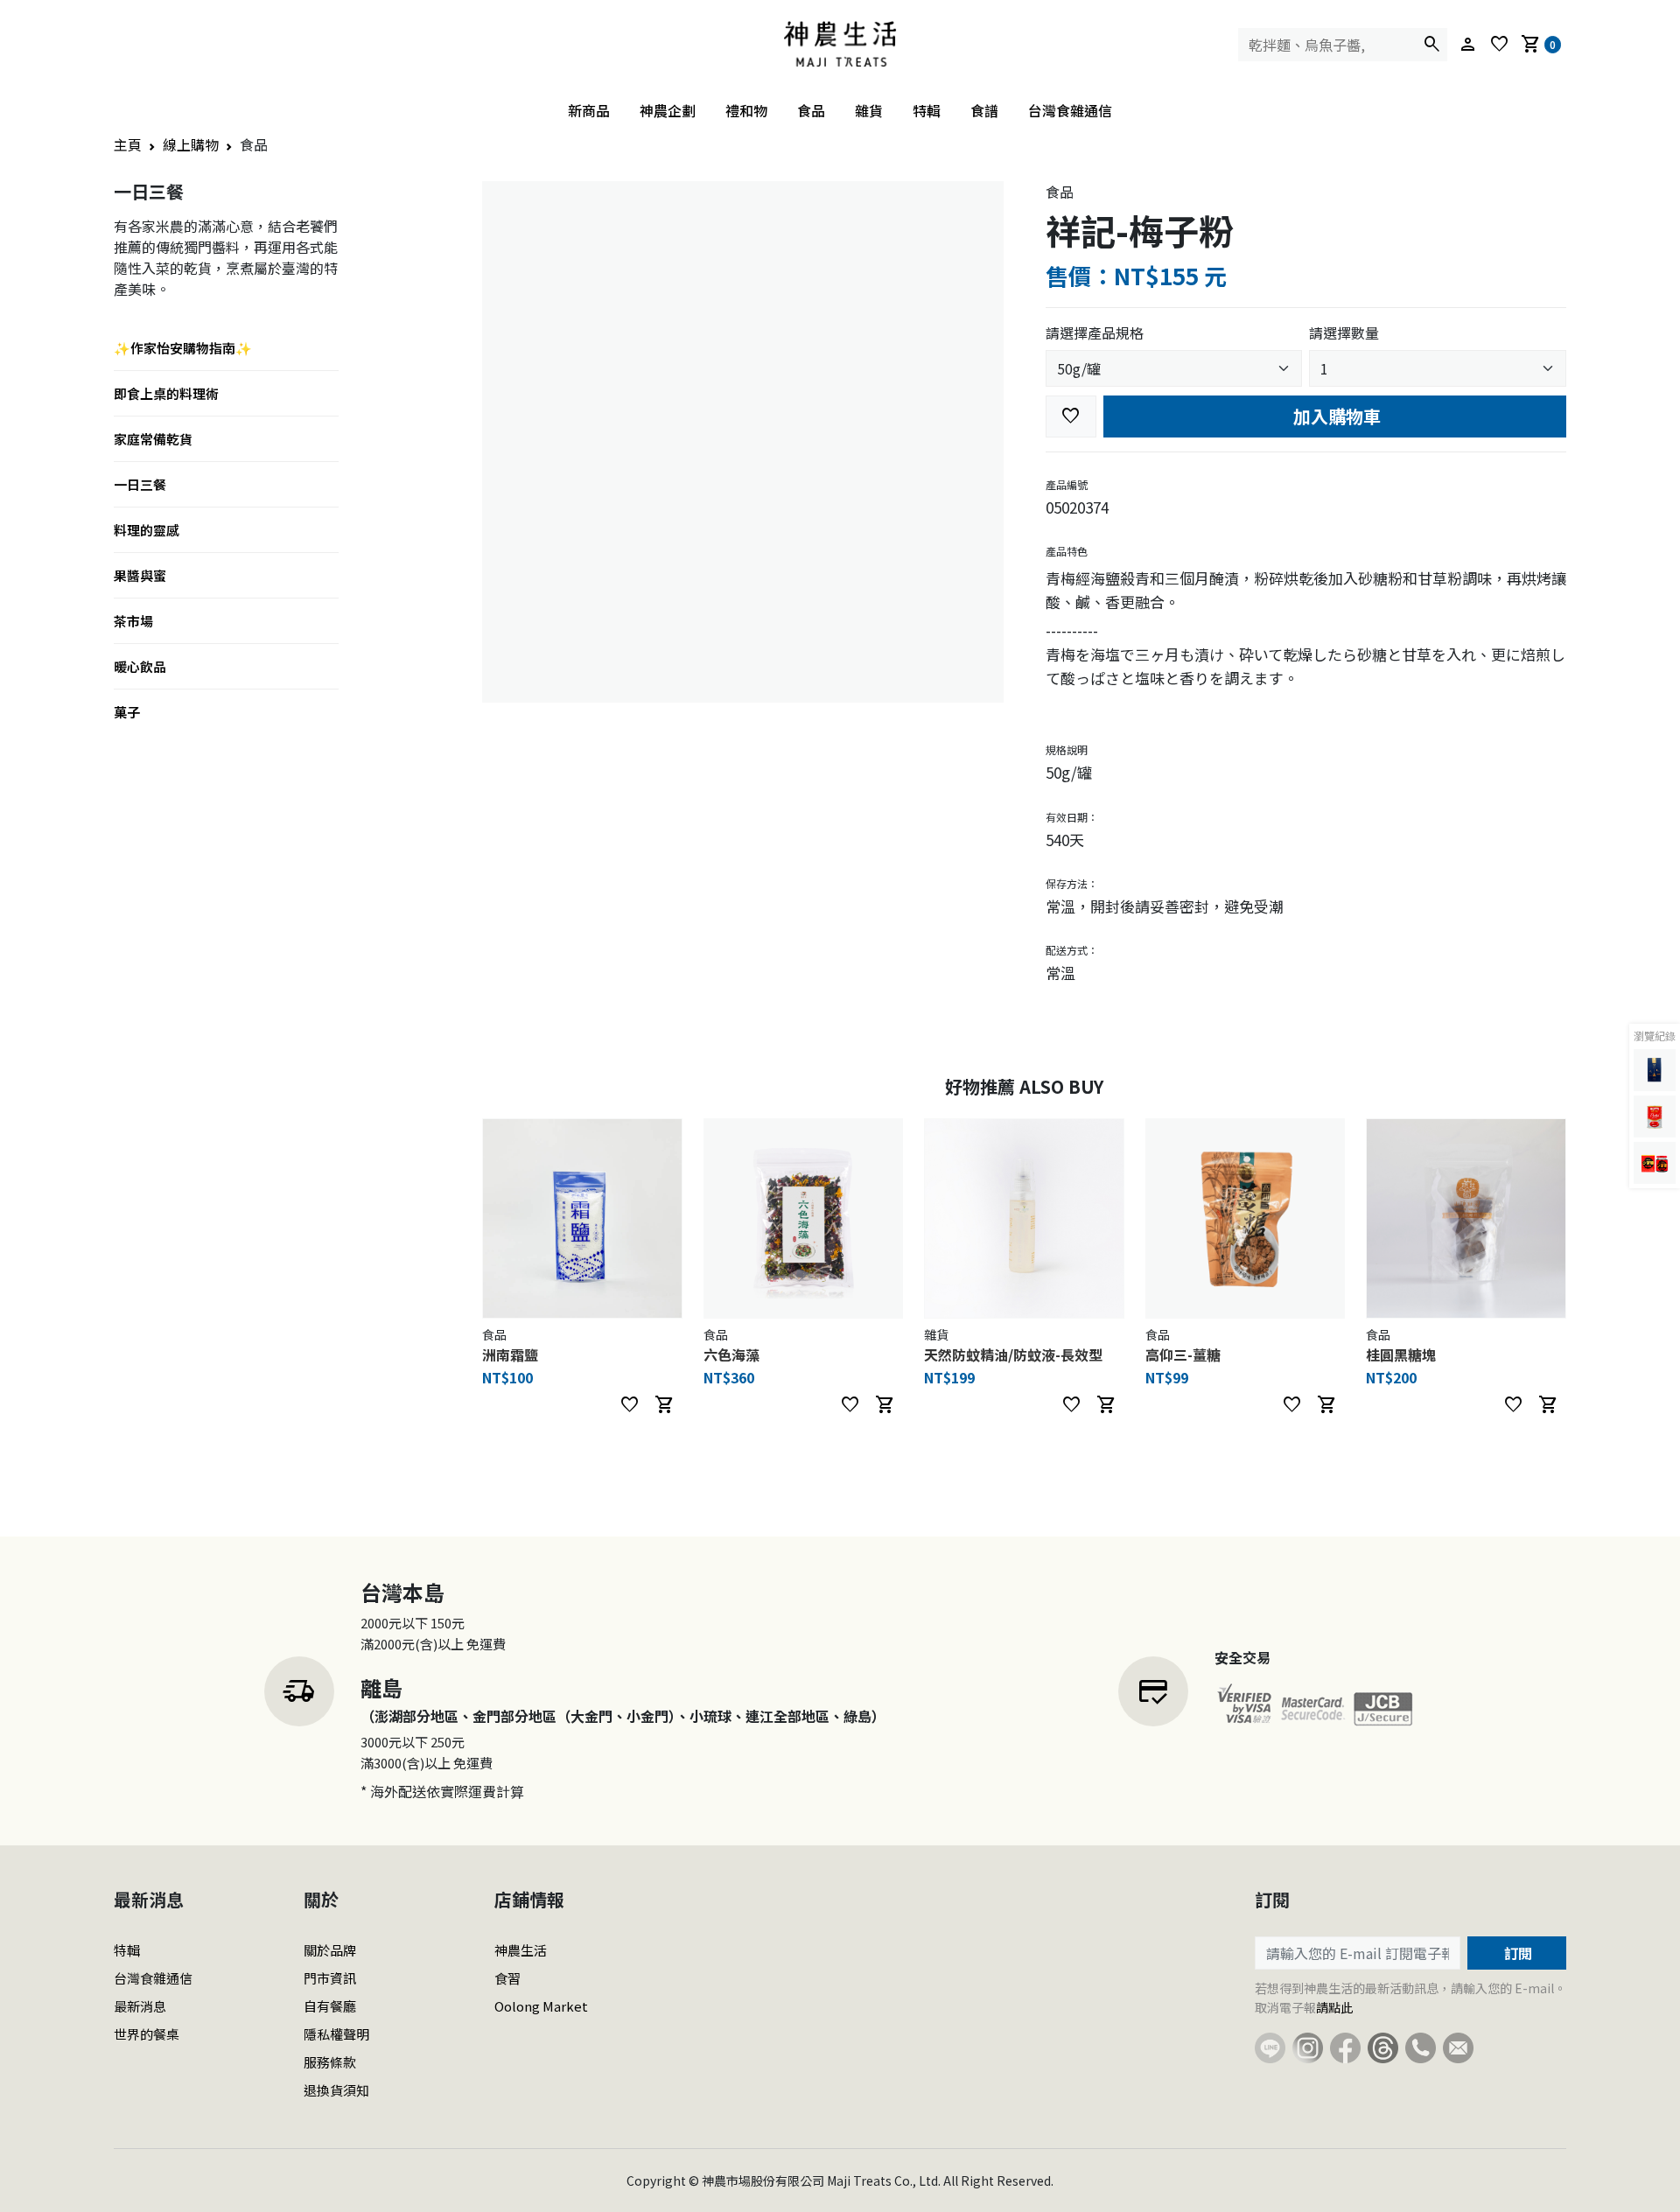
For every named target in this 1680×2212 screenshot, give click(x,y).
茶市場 (133, 621)
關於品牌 (330, 1950)
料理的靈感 (147, 530)
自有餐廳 (330, 2006)
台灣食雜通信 (1070, 110)
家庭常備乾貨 (153, 439)
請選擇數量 (1344, 332)
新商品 (589, 110)
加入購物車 (1335, 416)
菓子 (127, 712)
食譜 (984, 110)
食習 (507, 1978)
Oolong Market (541, 2006)
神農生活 (521, 1950)
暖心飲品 (140, 666)
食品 (811, 110)
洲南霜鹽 (510, 1354)
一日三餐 (140, 484)
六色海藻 (731, 1354)
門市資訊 (330, 1978)
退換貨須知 (336, 2090)
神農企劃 (668, 110)
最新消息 (140, 2006)
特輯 (927, 110)
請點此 (1334, 2007)
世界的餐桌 (147, 2034)
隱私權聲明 (336, 2034)
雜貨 (869, 110)
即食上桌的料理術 (166, 393)
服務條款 (330, 2062)
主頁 (128, 144)
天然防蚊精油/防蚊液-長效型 (1013, 1354)
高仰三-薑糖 (1183, 1354)
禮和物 (746, 110)
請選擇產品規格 (1095, 332)
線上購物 (191, 144)
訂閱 (1516, 1953)
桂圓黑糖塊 (1401, 1354)
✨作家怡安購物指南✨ (183, 348)
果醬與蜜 (140, 575)
